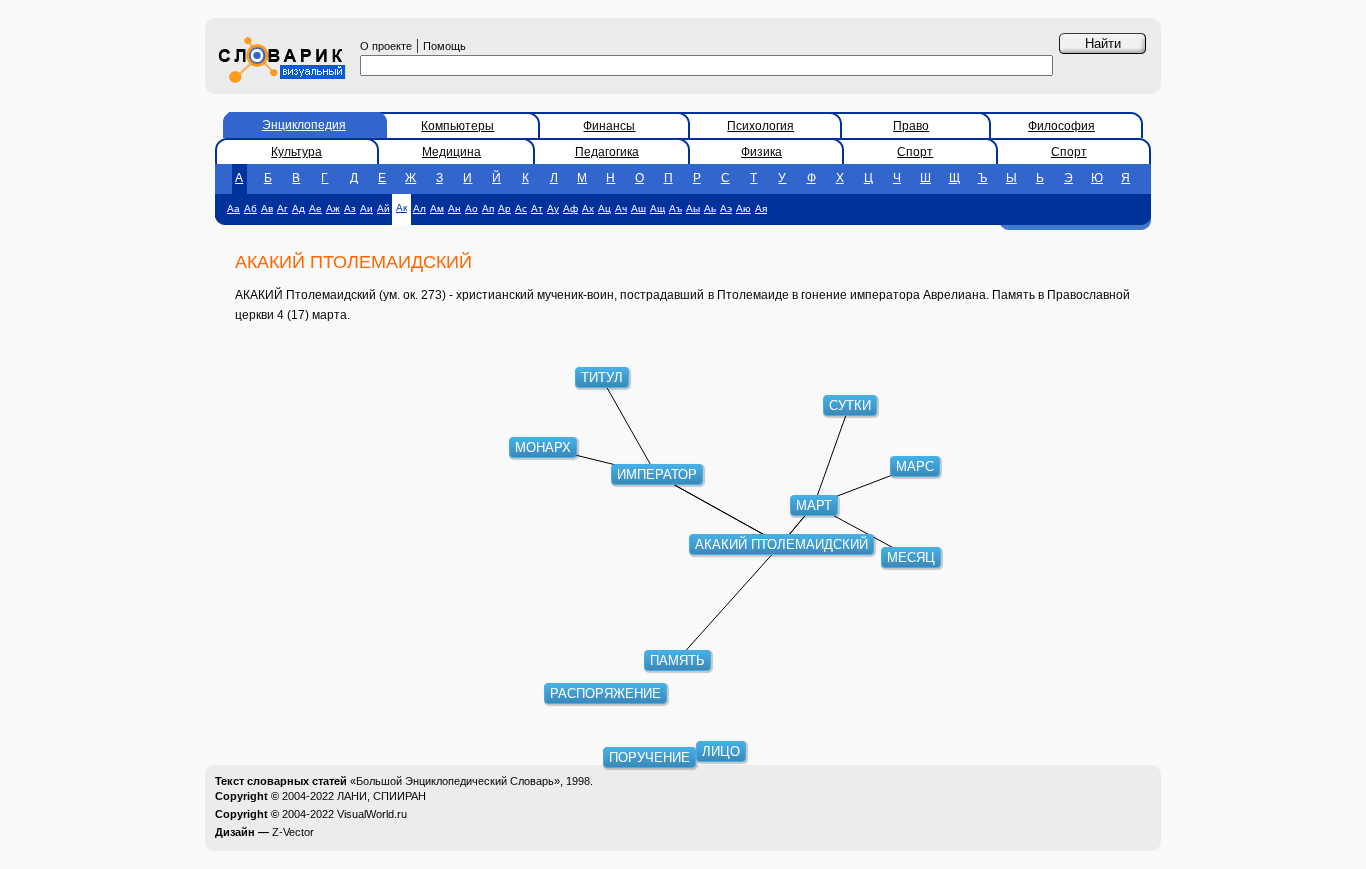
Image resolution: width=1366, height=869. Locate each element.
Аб (250, 208)
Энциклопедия (304, 125)
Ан (454, 208)
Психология (760, 126)
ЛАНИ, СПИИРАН (381, 796)
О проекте (386, 46)
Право (911, 126)
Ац (604, 208)
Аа (233, 208)
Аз (350, 208)
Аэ (726, 208)
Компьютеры (457, 126)
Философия (1061, 126)
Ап (488, 208)
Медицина (451, 152)
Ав (267, 208)
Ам (437, 208)
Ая (761, 208)
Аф (570, 208)
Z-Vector (293, 832)
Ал (419, 208)
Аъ (675, 208)
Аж (333, 208)
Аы (693, 208)
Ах (588, 208)
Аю (743, 208)
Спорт (915, 152)
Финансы (609, 126)
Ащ (657, 208)
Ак (401, 207)
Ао (471, 208)
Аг (282, 208)
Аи (366, 208)
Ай (383, 208)
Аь (710, 208)
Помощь (444, 46)
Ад (298, 208)
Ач (621, 208)
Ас (521, 208)
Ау (553, 208)
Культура (296, 152)
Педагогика (607, 152)
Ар (504, 208)
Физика (761, 152)
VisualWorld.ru (372, 814)
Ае (315, 208)
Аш (638, 208)
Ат (537, 208)
